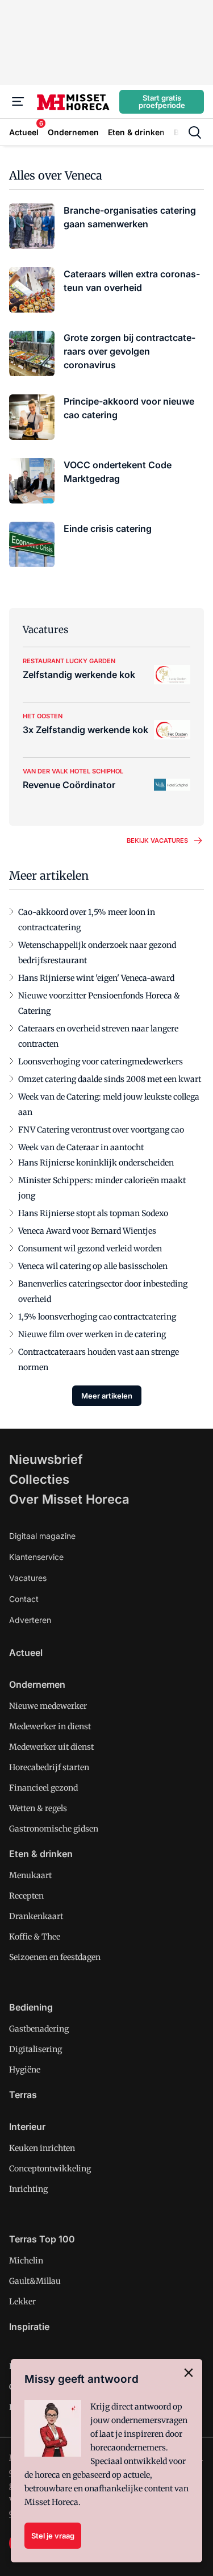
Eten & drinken (41, 1854)
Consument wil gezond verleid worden (90, 1249)
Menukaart (30, 1875)
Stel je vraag (53, 2536)
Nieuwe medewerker (48, 1706)
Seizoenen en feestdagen (55, 1957)
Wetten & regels (38, 1808)
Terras (23, 2095)
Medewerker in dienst (50, 1726)
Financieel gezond (43, 1788)
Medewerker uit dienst (51, 1747)
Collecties (39, 1479)
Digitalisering (35, 2049)
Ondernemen (37, 1684)
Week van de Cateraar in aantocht (81, 1147)
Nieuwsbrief (46, 1459)
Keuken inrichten (42, 2148)
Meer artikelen (107, 1396)
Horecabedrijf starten (49, 1767)
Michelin (26, 2261)
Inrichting (28, 2189)
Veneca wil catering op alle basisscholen (93, 1266)
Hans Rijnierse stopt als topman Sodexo (93, 1213)
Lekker (22, 2302)
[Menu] (18, 102)
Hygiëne (25, 2070)
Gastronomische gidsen (54, 1829)
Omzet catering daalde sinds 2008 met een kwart (110, 1079)
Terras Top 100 (42, 2239)
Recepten (26, 1896)
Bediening (31, 2007)
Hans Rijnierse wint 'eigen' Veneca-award (96, 978)
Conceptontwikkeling (50, 2169)
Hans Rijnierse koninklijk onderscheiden (96, 1163)
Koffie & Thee (35, 1937)
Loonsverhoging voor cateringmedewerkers (101, 1062)
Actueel (26, 1653)
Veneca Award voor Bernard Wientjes (87, 1231)
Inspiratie (29, 2327)
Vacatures (28, 1578)
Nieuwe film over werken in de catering (92, 1334)
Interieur (27, 2126)
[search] (195, 132)
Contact (24, 1599)
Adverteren (30, 1620)
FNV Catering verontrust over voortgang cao (101, 1130)
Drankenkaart (36, 1916)
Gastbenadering (39, 2029)
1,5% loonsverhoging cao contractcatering (97, 1317)
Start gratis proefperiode (162, 101)
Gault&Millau (35, 2281)
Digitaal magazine (42, 1536)
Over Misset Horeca (69, 1499)
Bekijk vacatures (157, 840)
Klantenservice (36, 1557)
